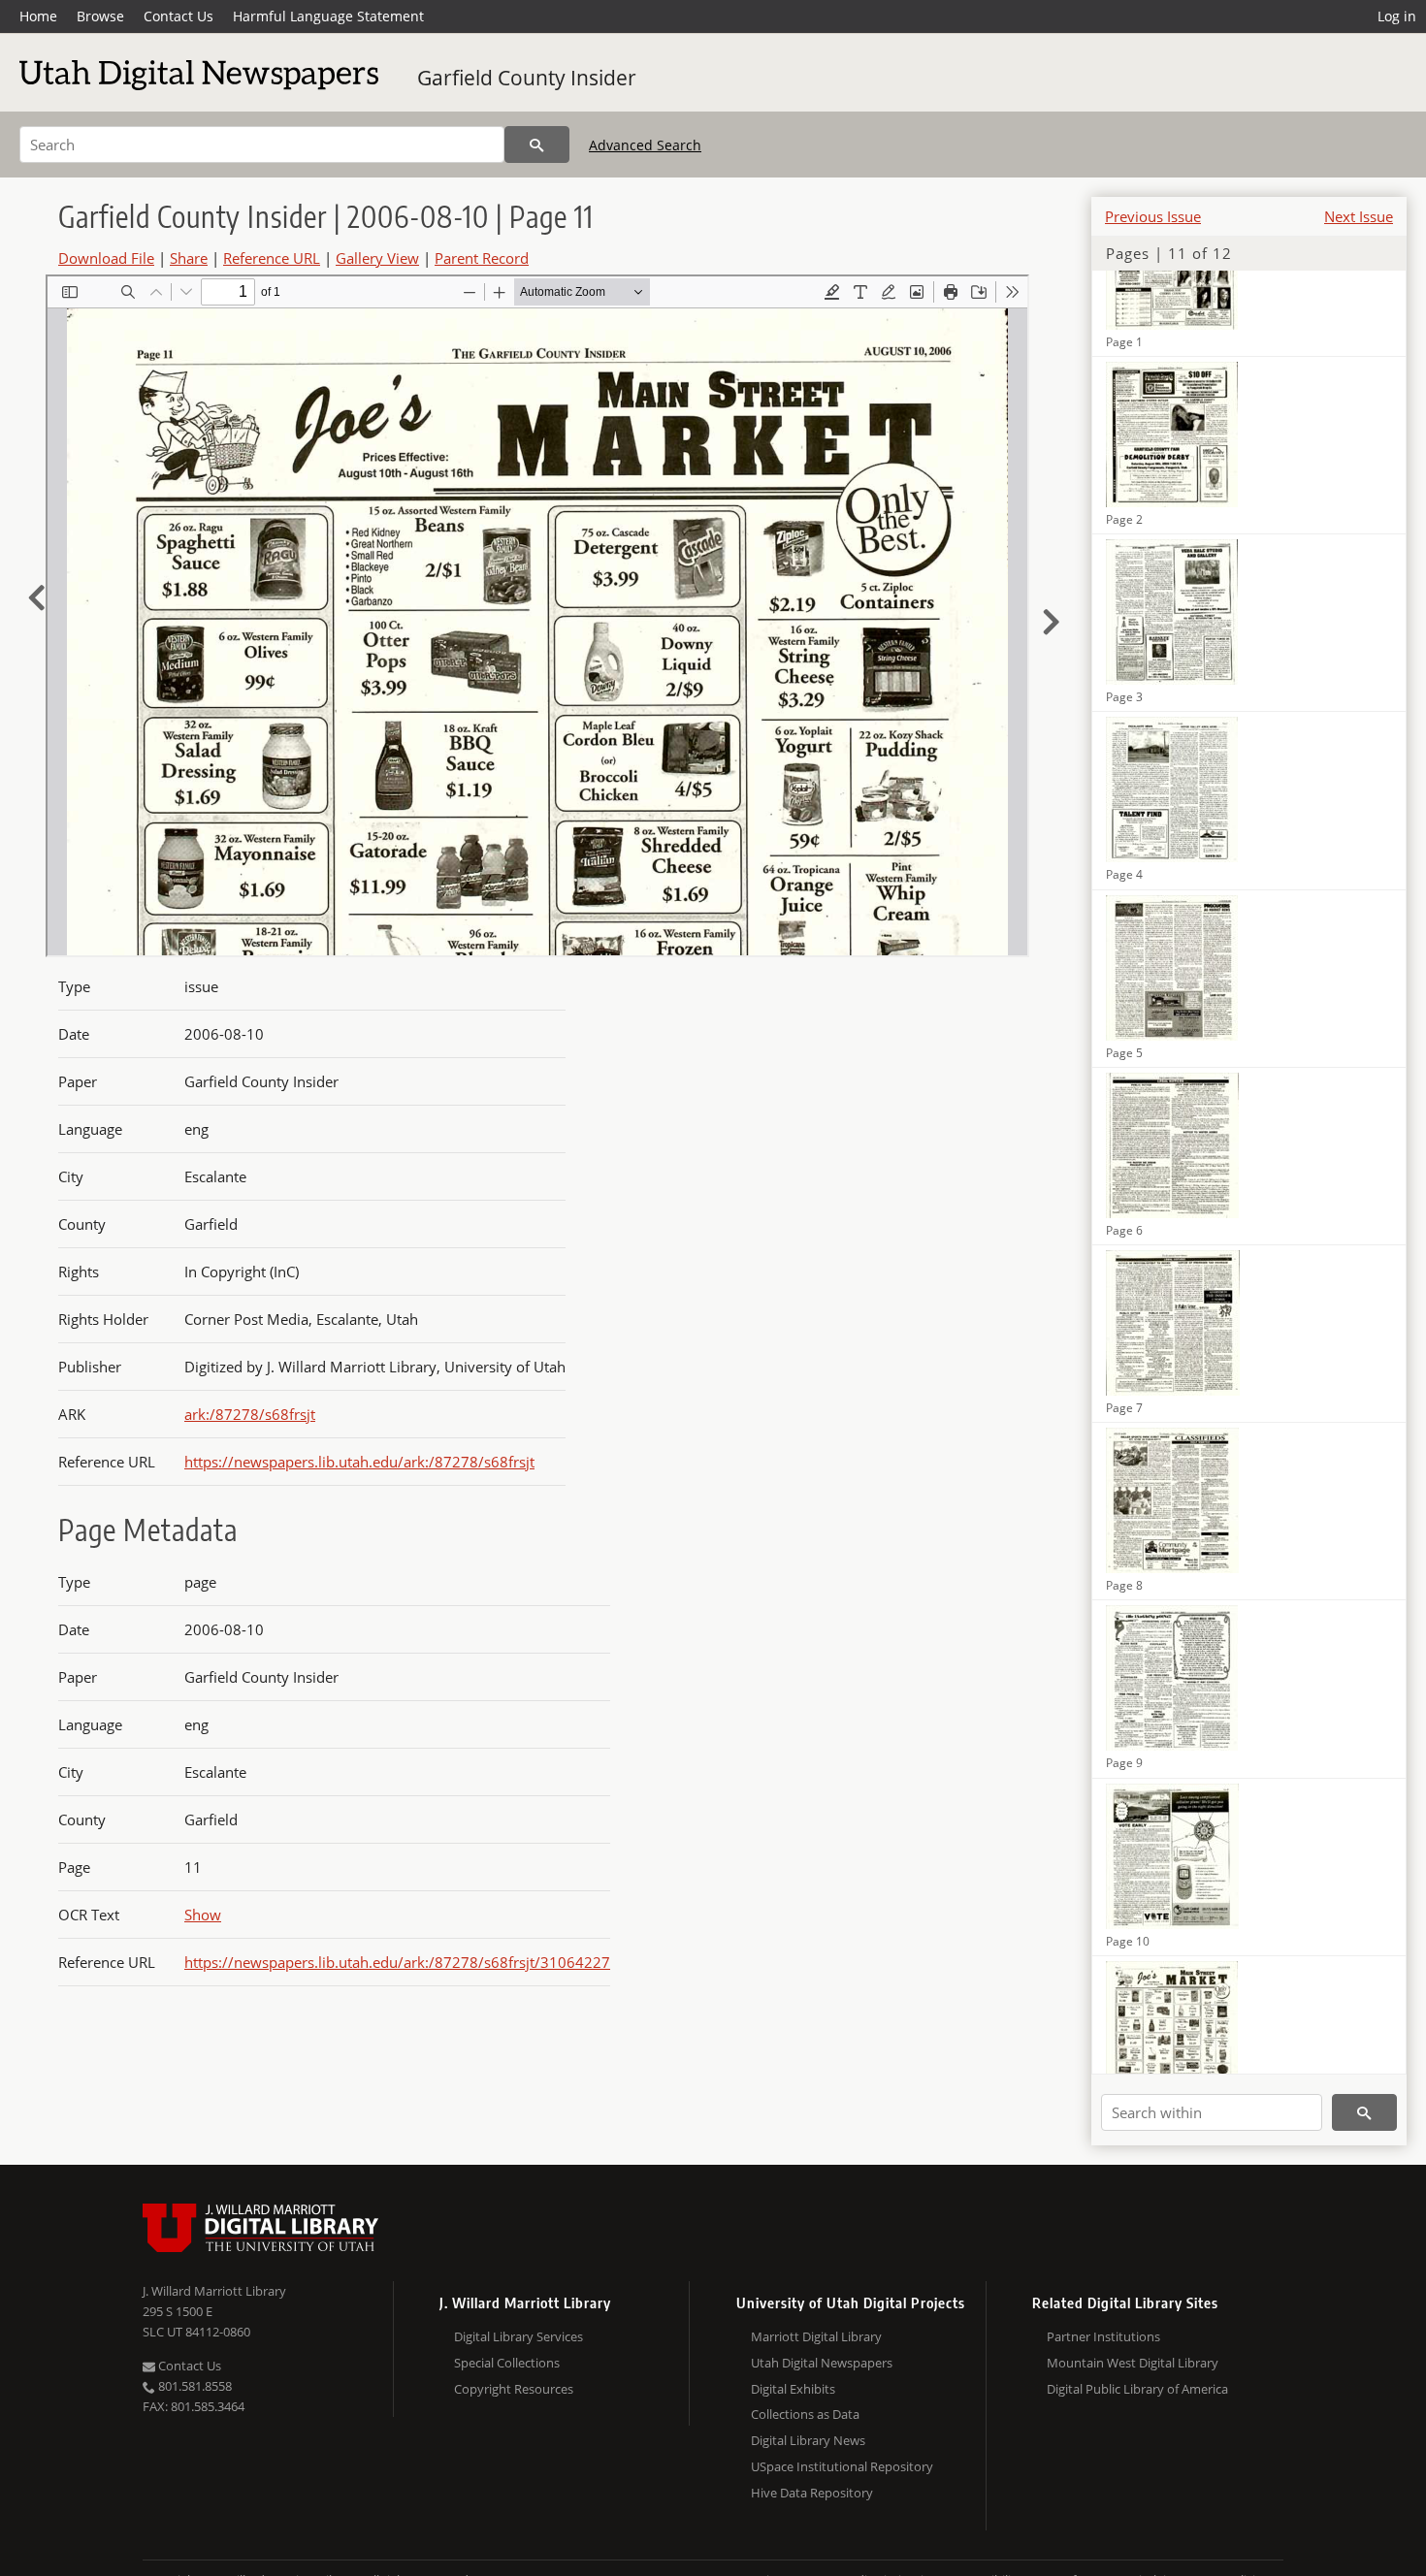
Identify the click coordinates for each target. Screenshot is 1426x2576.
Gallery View (377, 258)
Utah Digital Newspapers (822, 2363)
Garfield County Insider (527, 78)
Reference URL (272, 258)
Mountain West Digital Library (1133, 2363)
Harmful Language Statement (328, 16)
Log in (1397, 16)
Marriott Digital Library (816, 2336)
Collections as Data (805, 2414)
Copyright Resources (514, 2389)
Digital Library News (808, 2440)
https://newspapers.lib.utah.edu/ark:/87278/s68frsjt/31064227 (397, 1962)
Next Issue (1359, 216)
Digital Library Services (519, 2336)
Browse (100, 16)
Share (189, 258)
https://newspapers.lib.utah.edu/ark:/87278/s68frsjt (359, 1462)
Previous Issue (1153, 216)
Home (38, 16)
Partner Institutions (1103, 2336)
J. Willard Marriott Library (214, 2291)
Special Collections (507, 2363)
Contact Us (178, 16)
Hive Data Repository (812, 2493)
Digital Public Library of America (1137, 2389)
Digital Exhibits (793, 2389)
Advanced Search (645, 145)
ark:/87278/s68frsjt (250, 1414)
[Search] (537, 145)
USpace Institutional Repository (842, 2466)
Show (203, 1915)
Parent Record (482, 258)
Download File (106, 258)
